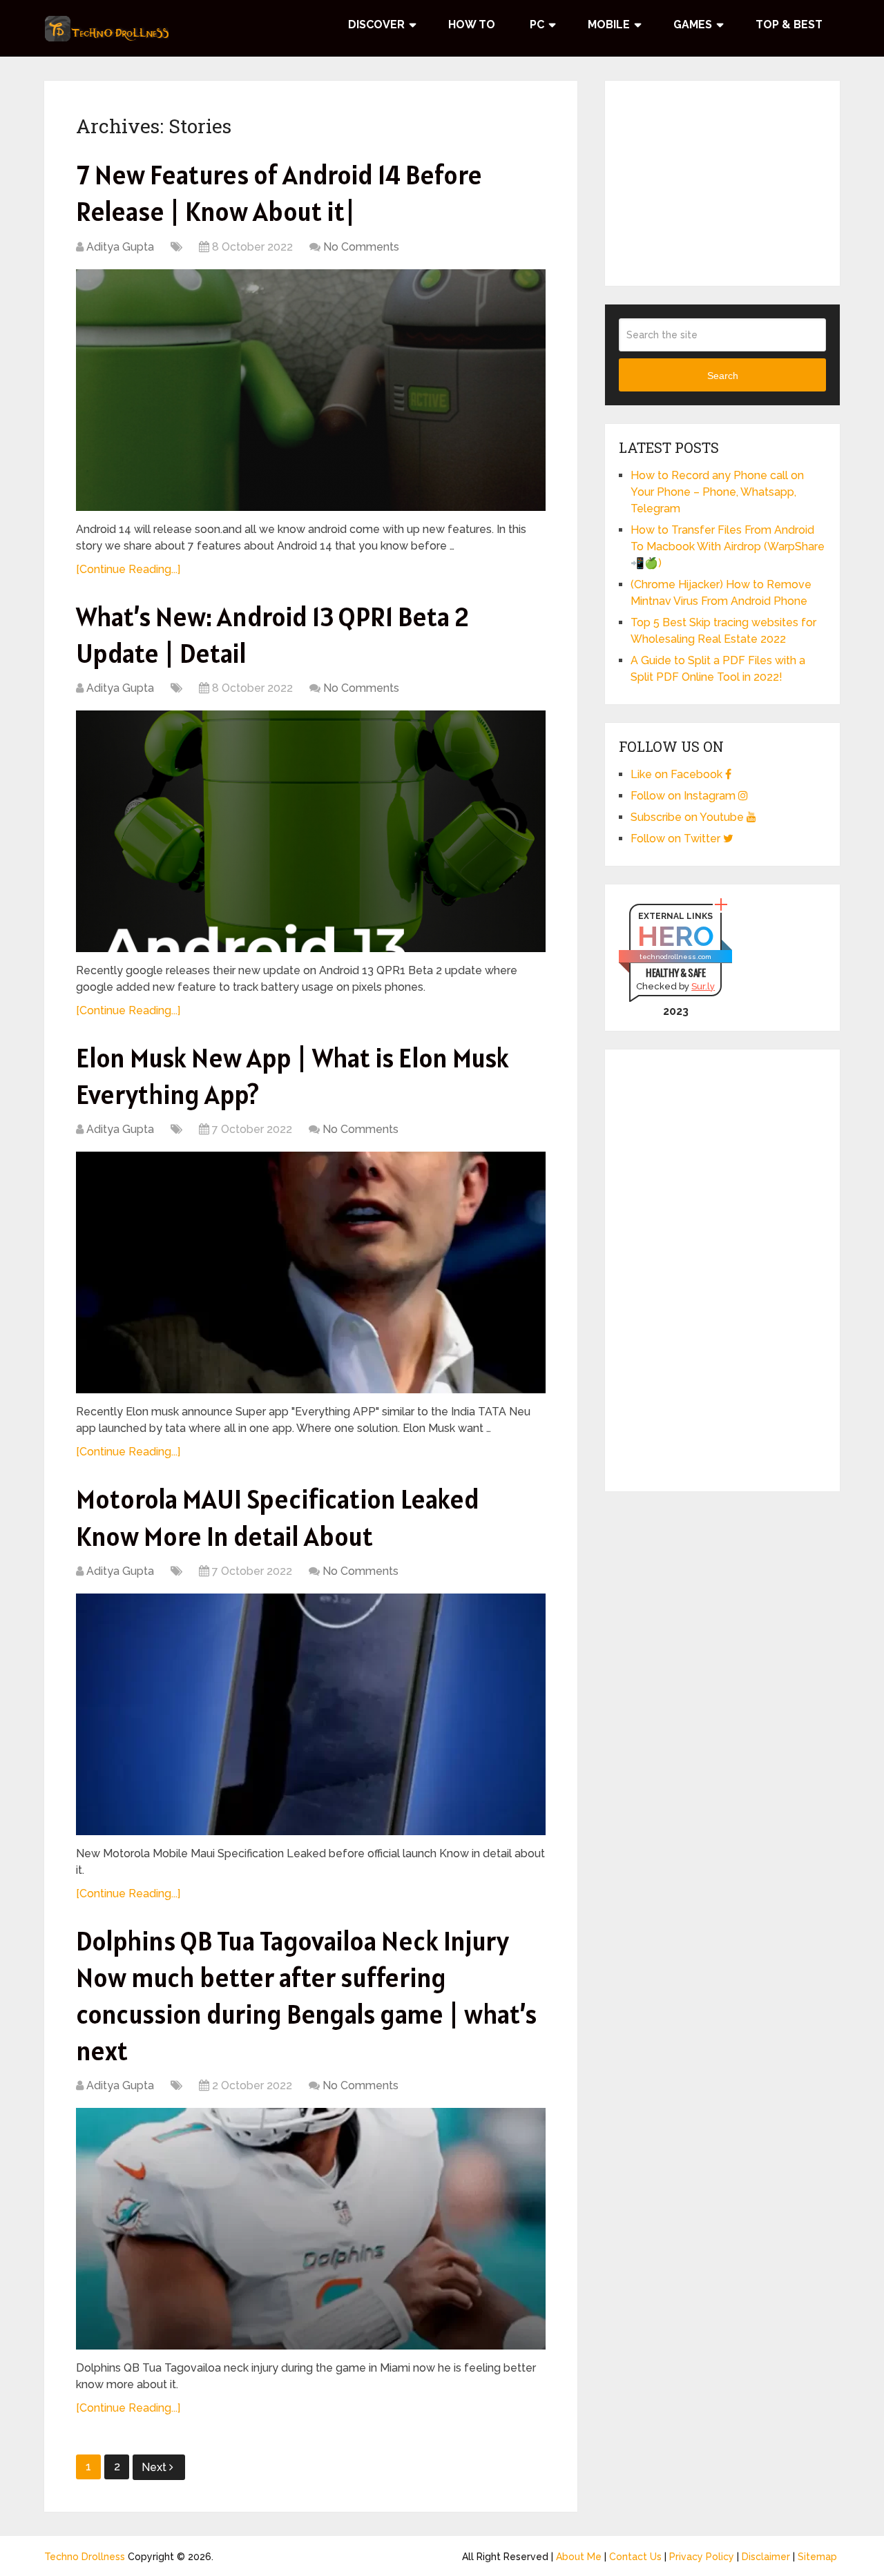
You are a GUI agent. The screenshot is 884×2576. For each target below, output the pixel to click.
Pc (537, 25)
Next (155, 2467)
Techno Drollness (85, 2557)
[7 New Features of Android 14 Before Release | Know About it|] (311, 390)
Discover (376, 25)
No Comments (361, 247)
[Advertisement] (722, 181)
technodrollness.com (675, 957)
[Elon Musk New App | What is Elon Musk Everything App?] (311, 1272)
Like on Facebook (678, 774)
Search (723, 376)
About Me (579, 2557)
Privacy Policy (702, 2557)
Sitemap (817, 2557)
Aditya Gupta (120, 247)
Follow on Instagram (684, 796)
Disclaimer (766, 2557)
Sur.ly (703, 986)
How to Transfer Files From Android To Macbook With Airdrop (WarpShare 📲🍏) (728, 546)
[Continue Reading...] (128, 569)
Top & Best (789, 25)
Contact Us (635, 2557)
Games (693, 25)
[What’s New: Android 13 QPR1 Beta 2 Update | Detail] (311, 831)
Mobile (609, 25)
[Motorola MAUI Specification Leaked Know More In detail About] (311, 1714)
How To (472, 25)
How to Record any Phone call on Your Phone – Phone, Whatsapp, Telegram (717, 492)
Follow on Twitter (677, 839)
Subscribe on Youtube (689, 817)
